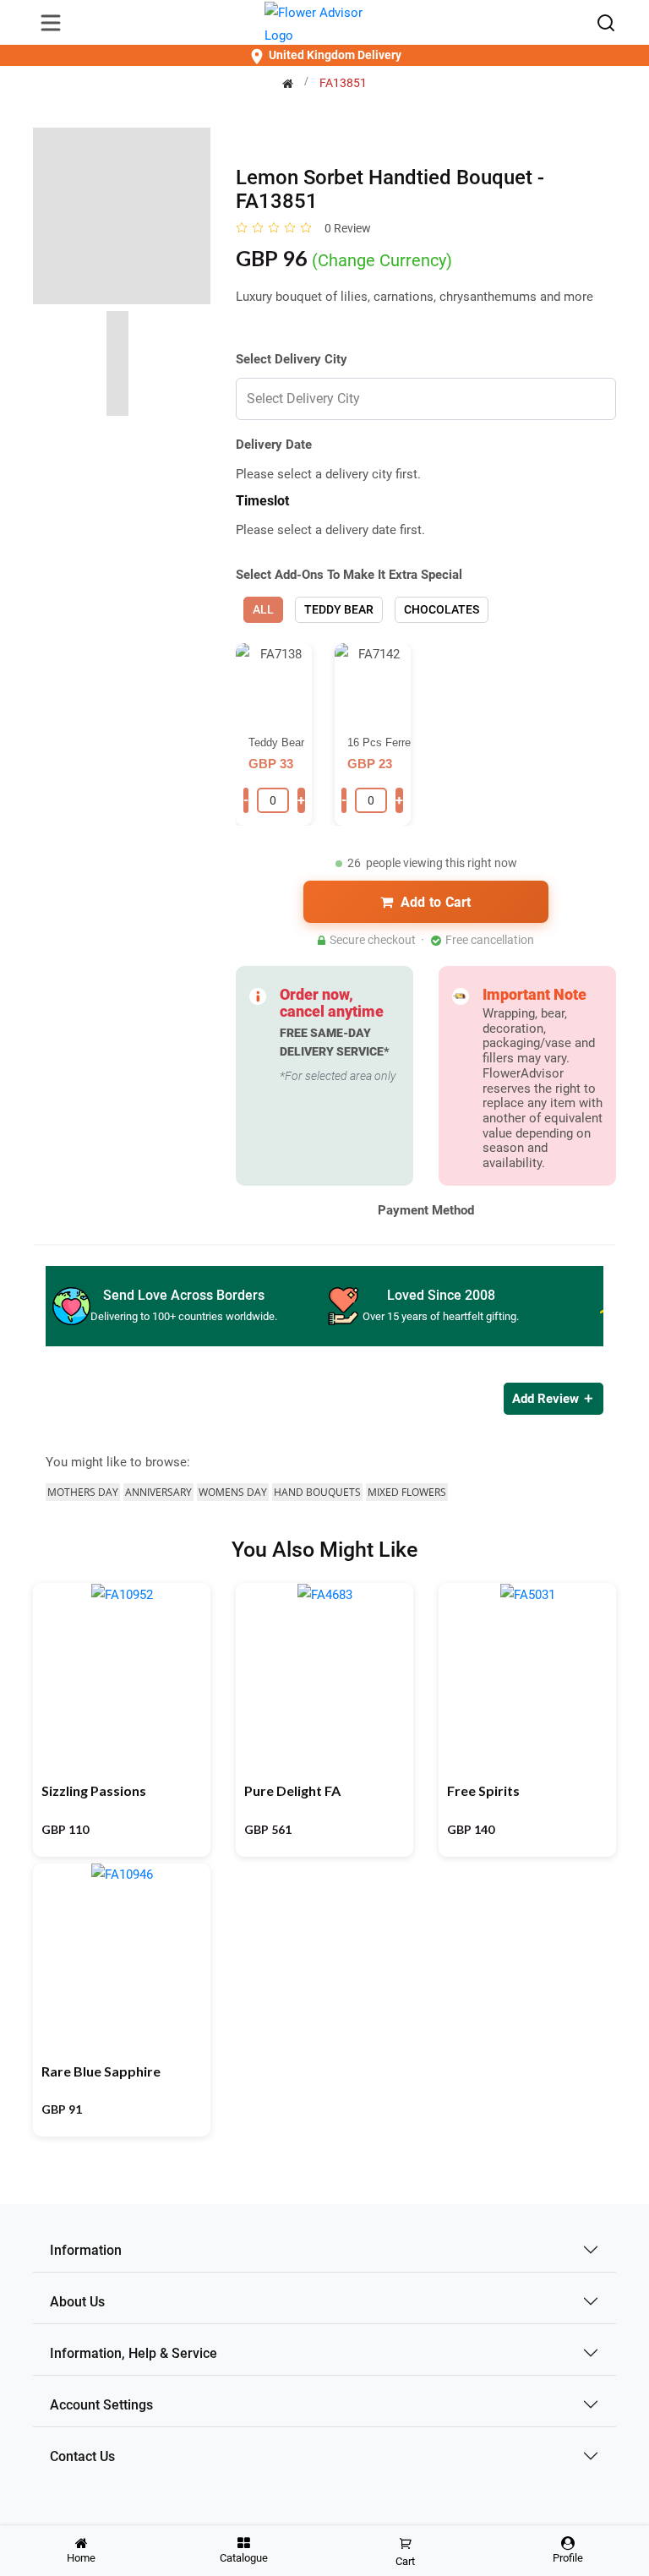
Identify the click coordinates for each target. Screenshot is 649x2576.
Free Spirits (483, 1790)
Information (86, 2250)
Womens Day (233, 1492)
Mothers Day (83, 1492)
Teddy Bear (339, 609)
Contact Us (82, 2456)
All (263, 609)
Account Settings (101, 2405)
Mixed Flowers (407, 1492)
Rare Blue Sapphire (101, 2071)
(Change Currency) (382, 260)
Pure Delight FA (292, 1790)
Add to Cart (436, 902)
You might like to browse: (118, 1462)
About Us (77, 2302)
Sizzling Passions (94, 1790)
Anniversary (158, 1492)
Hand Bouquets (317, 1492)
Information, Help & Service (134, 2353)
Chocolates (442, 609)
